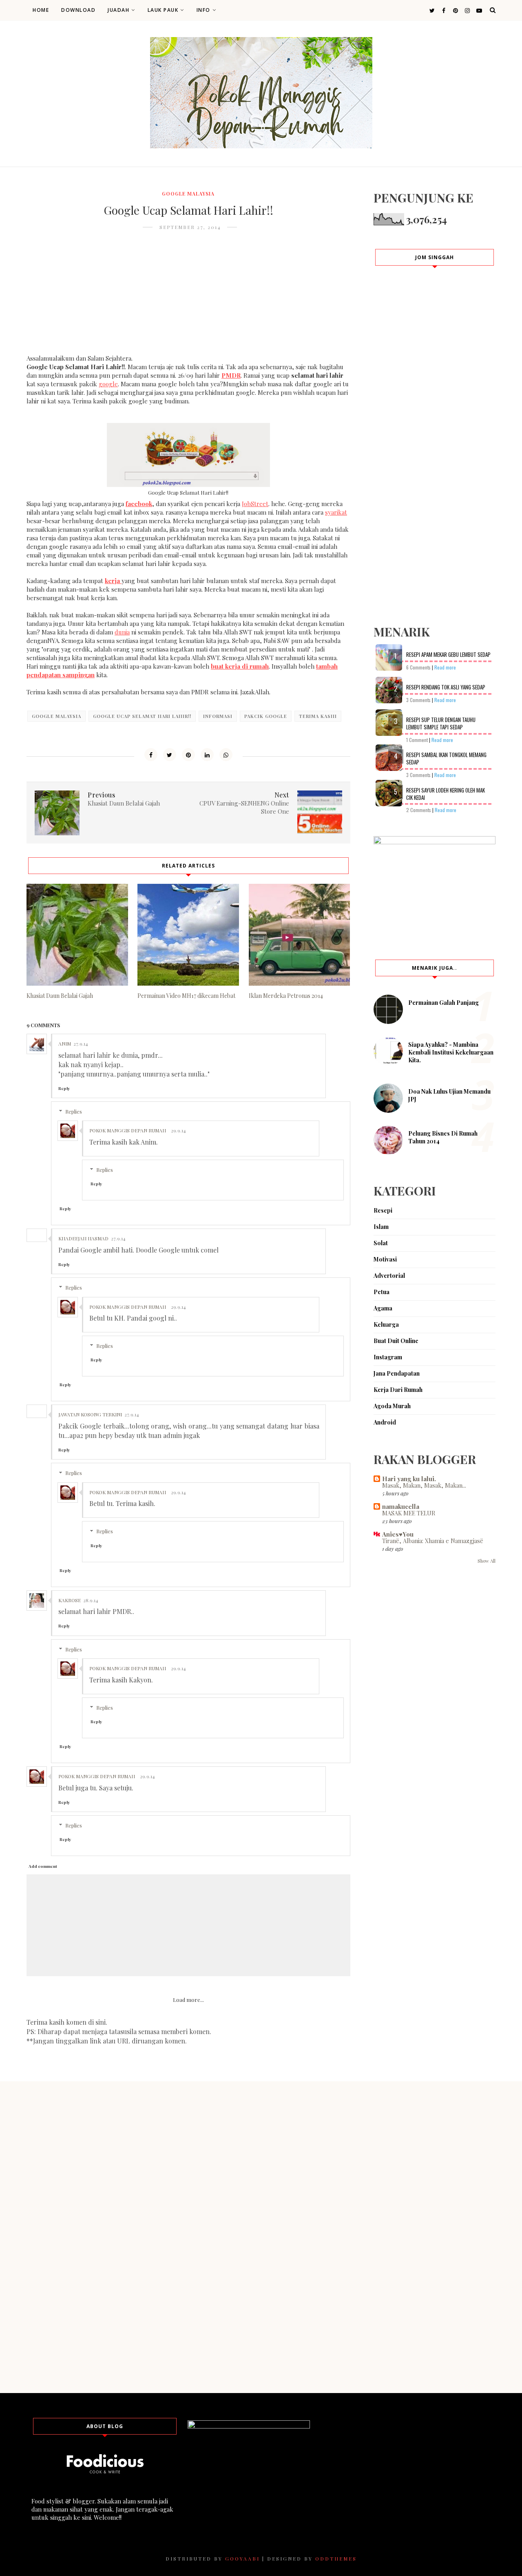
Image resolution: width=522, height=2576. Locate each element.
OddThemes (336, 2558)
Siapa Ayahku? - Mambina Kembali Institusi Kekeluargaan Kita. (451, 1052)
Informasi (218, 716)
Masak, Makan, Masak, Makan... (424, 1485)
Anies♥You (398, 1534)
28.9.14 (91, 1600)
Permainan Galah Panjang (443, 1003)
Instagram (388, 1357)
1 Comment (417, 740)
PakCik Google (266, 716)
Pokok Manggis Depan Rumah (128, 1130)
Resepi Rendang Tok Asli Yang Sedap (446, 687)
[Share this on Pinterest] (188, 755)
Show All (487, 1561)
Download (78, 10)
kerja (113, 581)
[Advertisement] (188, 297)
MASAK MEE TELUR (409, 1513)
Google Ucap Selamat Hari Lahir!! (142, 716)
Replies (74, 1111)
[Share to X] (170, 755)
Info (203, 10)
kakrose (70, 1600)
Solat (381, 1243)
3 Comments (418, 700)
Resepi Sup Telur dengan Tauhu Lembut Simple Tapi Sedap (441, 723)
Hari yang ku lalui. (409, 1479)
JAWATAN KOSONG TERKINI (90, 1414)
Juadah (118, 10)
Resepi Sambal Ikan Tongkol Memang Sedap (446, 758)
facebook (139, 504)
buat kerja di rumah (240, 666)
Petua (382, 1292)
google (108, 384)
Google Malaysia (188, 194)
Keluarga (386, 1324)
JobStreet (255, 504)
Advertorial (389, 1276)
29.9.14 (178, 1130)
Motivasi (385, 1259)
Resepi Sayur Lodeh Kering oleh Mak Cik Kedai (446, 794)
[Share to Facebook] (151, 755)
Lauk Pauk (163, 10)
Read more (445, 667)
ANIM (65, 1044)
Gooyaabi (242, 2558)
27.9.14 (81, 1044)
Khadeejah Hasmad (83, 1238)
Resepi (383, 1210)
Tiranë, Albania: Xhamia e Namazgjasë (433, 1541)
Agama (383, 1308)
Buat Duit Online (396, 1341)
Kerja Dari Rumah (398, 1390)
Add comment (43, 1866)
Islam (381, 1227)
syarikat (336, 512)
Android (385, 1422)
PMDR (231, 375)
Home (41, 10)
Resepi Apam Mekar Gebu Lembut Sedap (448, 654)
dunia (122, 632)
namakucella (401, 1506)
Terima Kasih (318, 716)
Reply (64, 1088)
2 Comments (419, 810)
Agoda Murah (392, 1406)
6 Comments (418, 667)
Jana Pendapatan (397, 1373)
